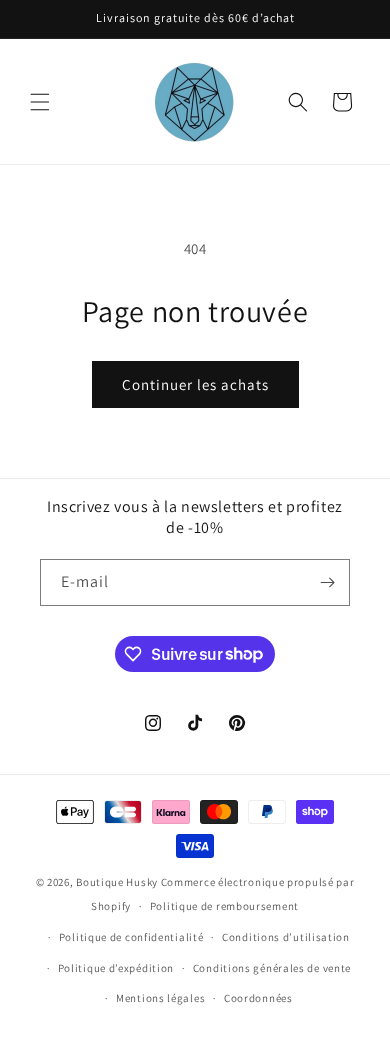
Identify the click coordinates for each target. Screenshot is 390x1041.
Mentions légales (160, 998)
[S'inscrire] (327, 582)
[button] (40, 102)
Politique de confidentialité (131, 937)
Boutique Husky (117, 882)
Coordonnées (258, 998)
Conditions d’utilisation (286, 937)
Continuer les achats (195, 384)
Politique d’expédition (116, 968)
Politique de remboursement (224, 906)
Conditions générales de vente (272, 968)
